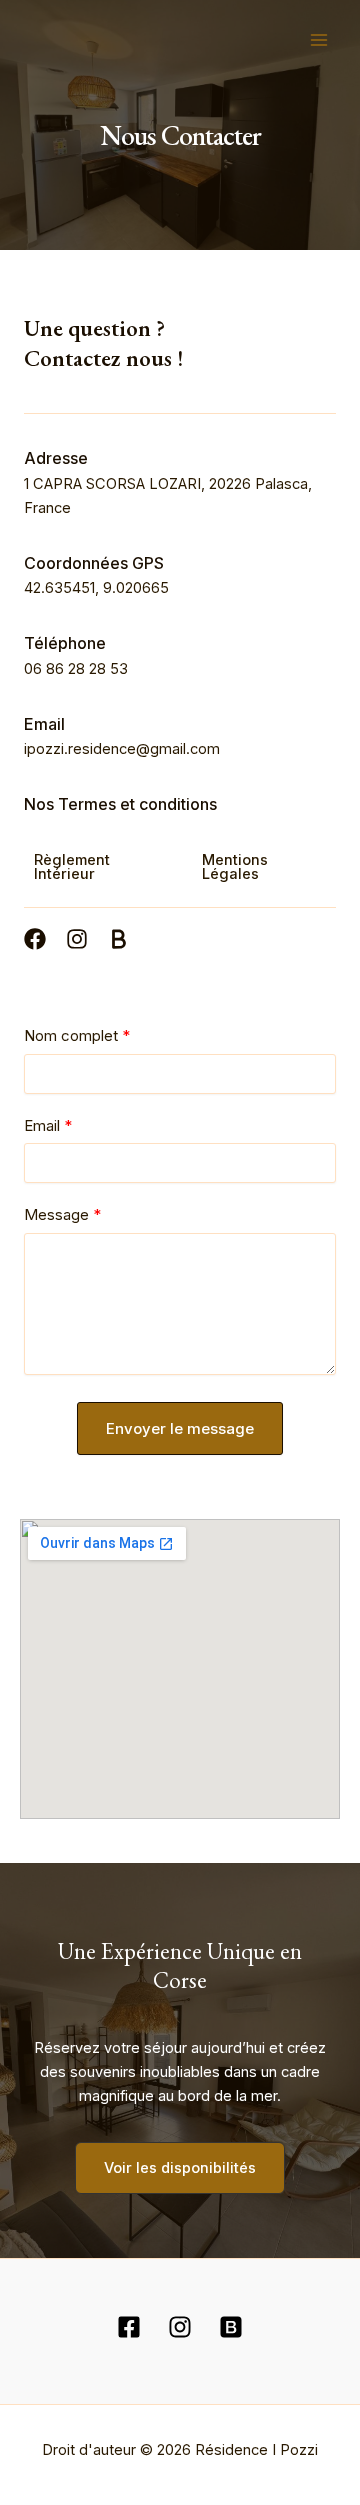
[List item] (35, 939)
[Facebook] (129, 2327)
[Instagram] (180, 2327)
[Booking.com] (231, 2327)
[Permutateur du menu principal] (319, 40)
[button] (103, 867)
